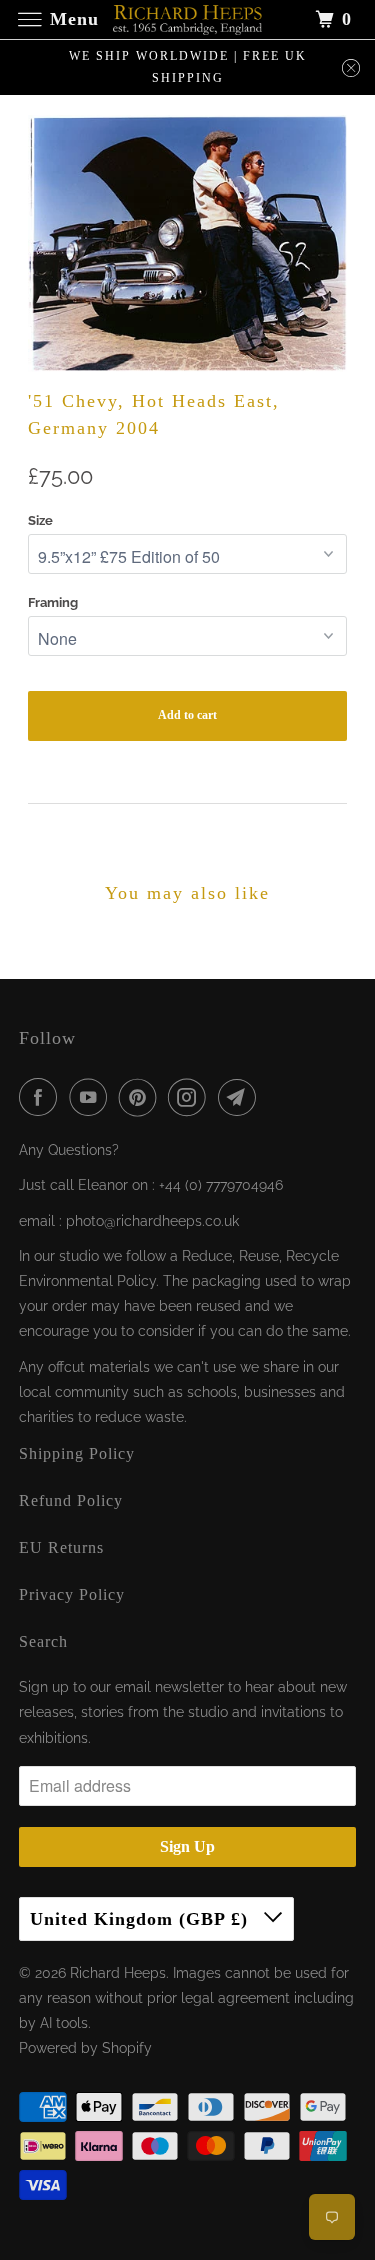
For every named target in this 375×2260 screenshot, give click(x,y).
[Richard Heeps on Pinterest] (142, 1097)
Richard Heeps (118, 1973)
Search (43, 1641)
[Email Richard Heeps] (241, 1097)
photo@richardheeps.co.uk (152, 1221)
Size (40, 520)
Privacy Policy (72, 1594)
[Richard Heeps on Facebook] (42, 1097)
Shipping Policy (77, 1453)
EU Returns (61, 1547)
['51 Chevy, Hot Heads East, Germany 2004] (187, 243)
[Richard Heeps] (188, 19)
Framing (53, 602)
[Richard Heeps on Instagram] (191, 1097)
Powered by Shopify (85, 2048)
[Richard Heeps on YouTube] (92, 1097)
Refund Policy (71, 1500)
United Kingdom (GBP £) (142, 1919)
